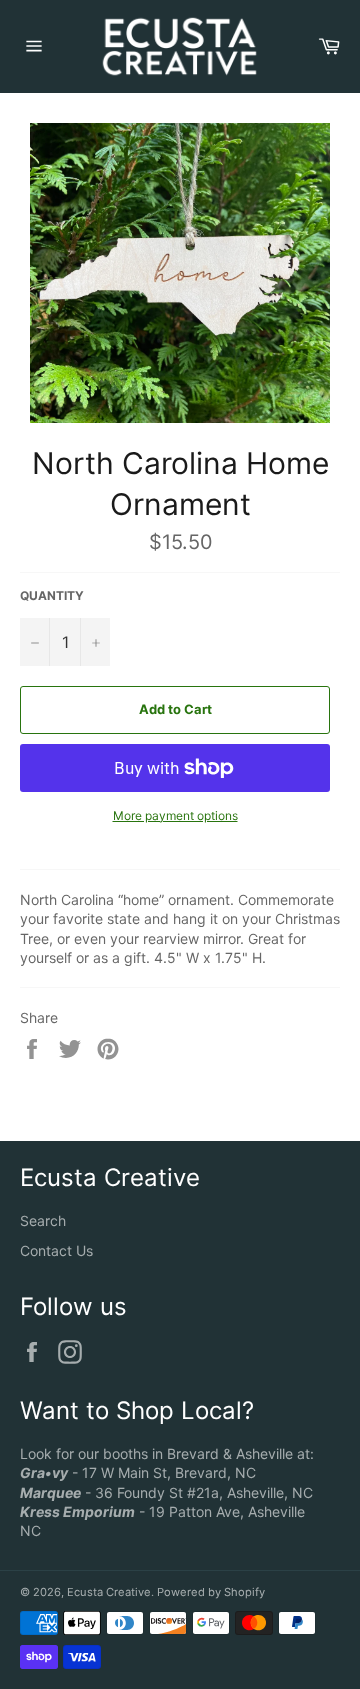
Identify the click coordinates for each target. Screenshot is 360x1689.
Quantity (52, 595)
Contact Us (56, 1250)
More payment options (175, 815)
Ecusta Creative (109, 1592)
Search (43, 1220)
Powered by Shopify (211, 1592)
